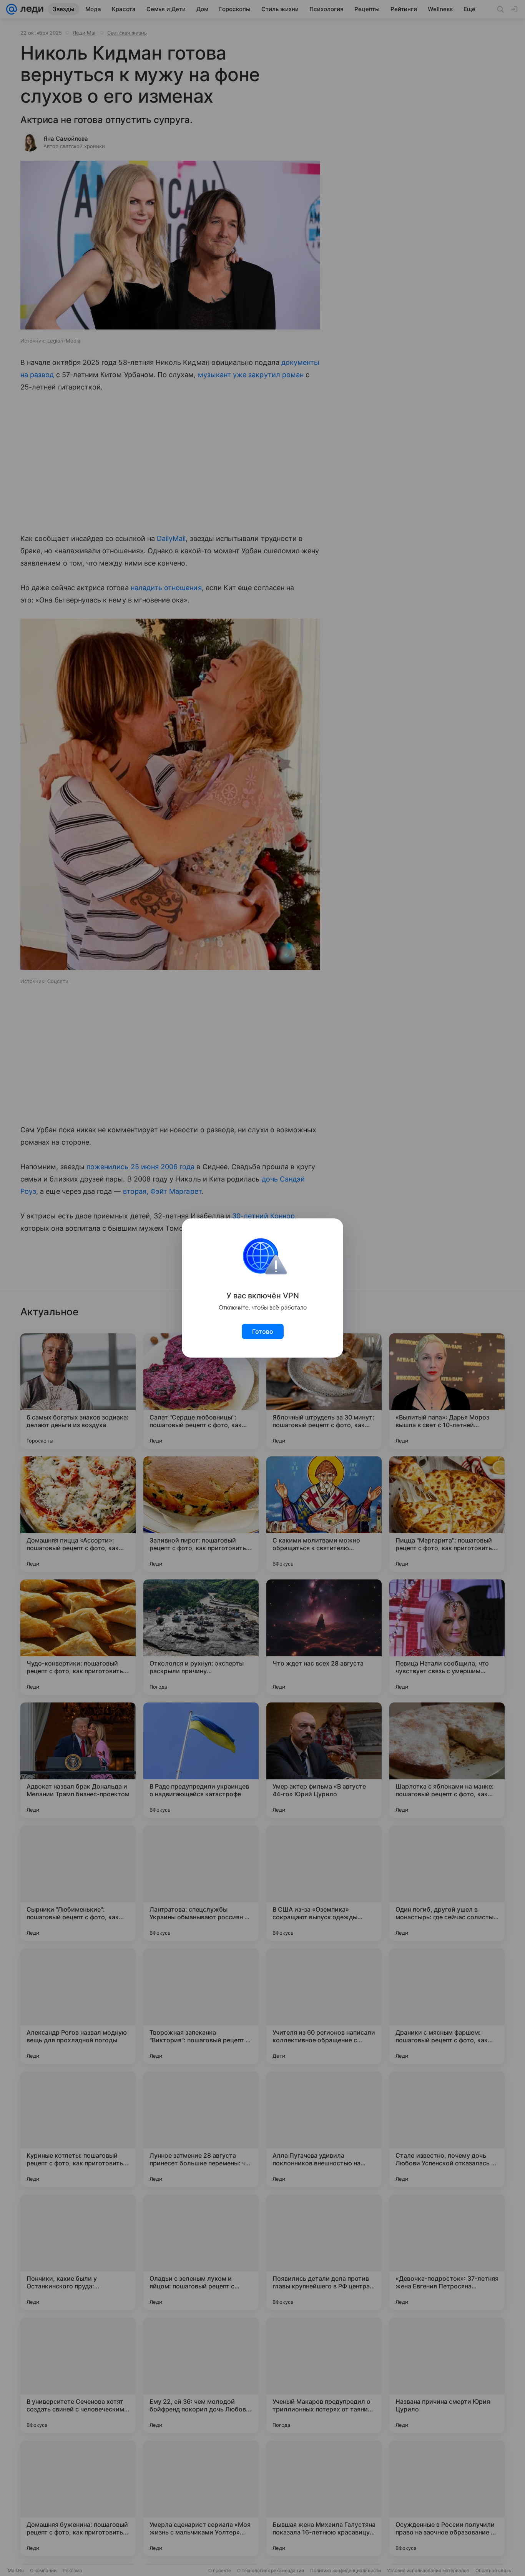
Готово (263, 1331)
